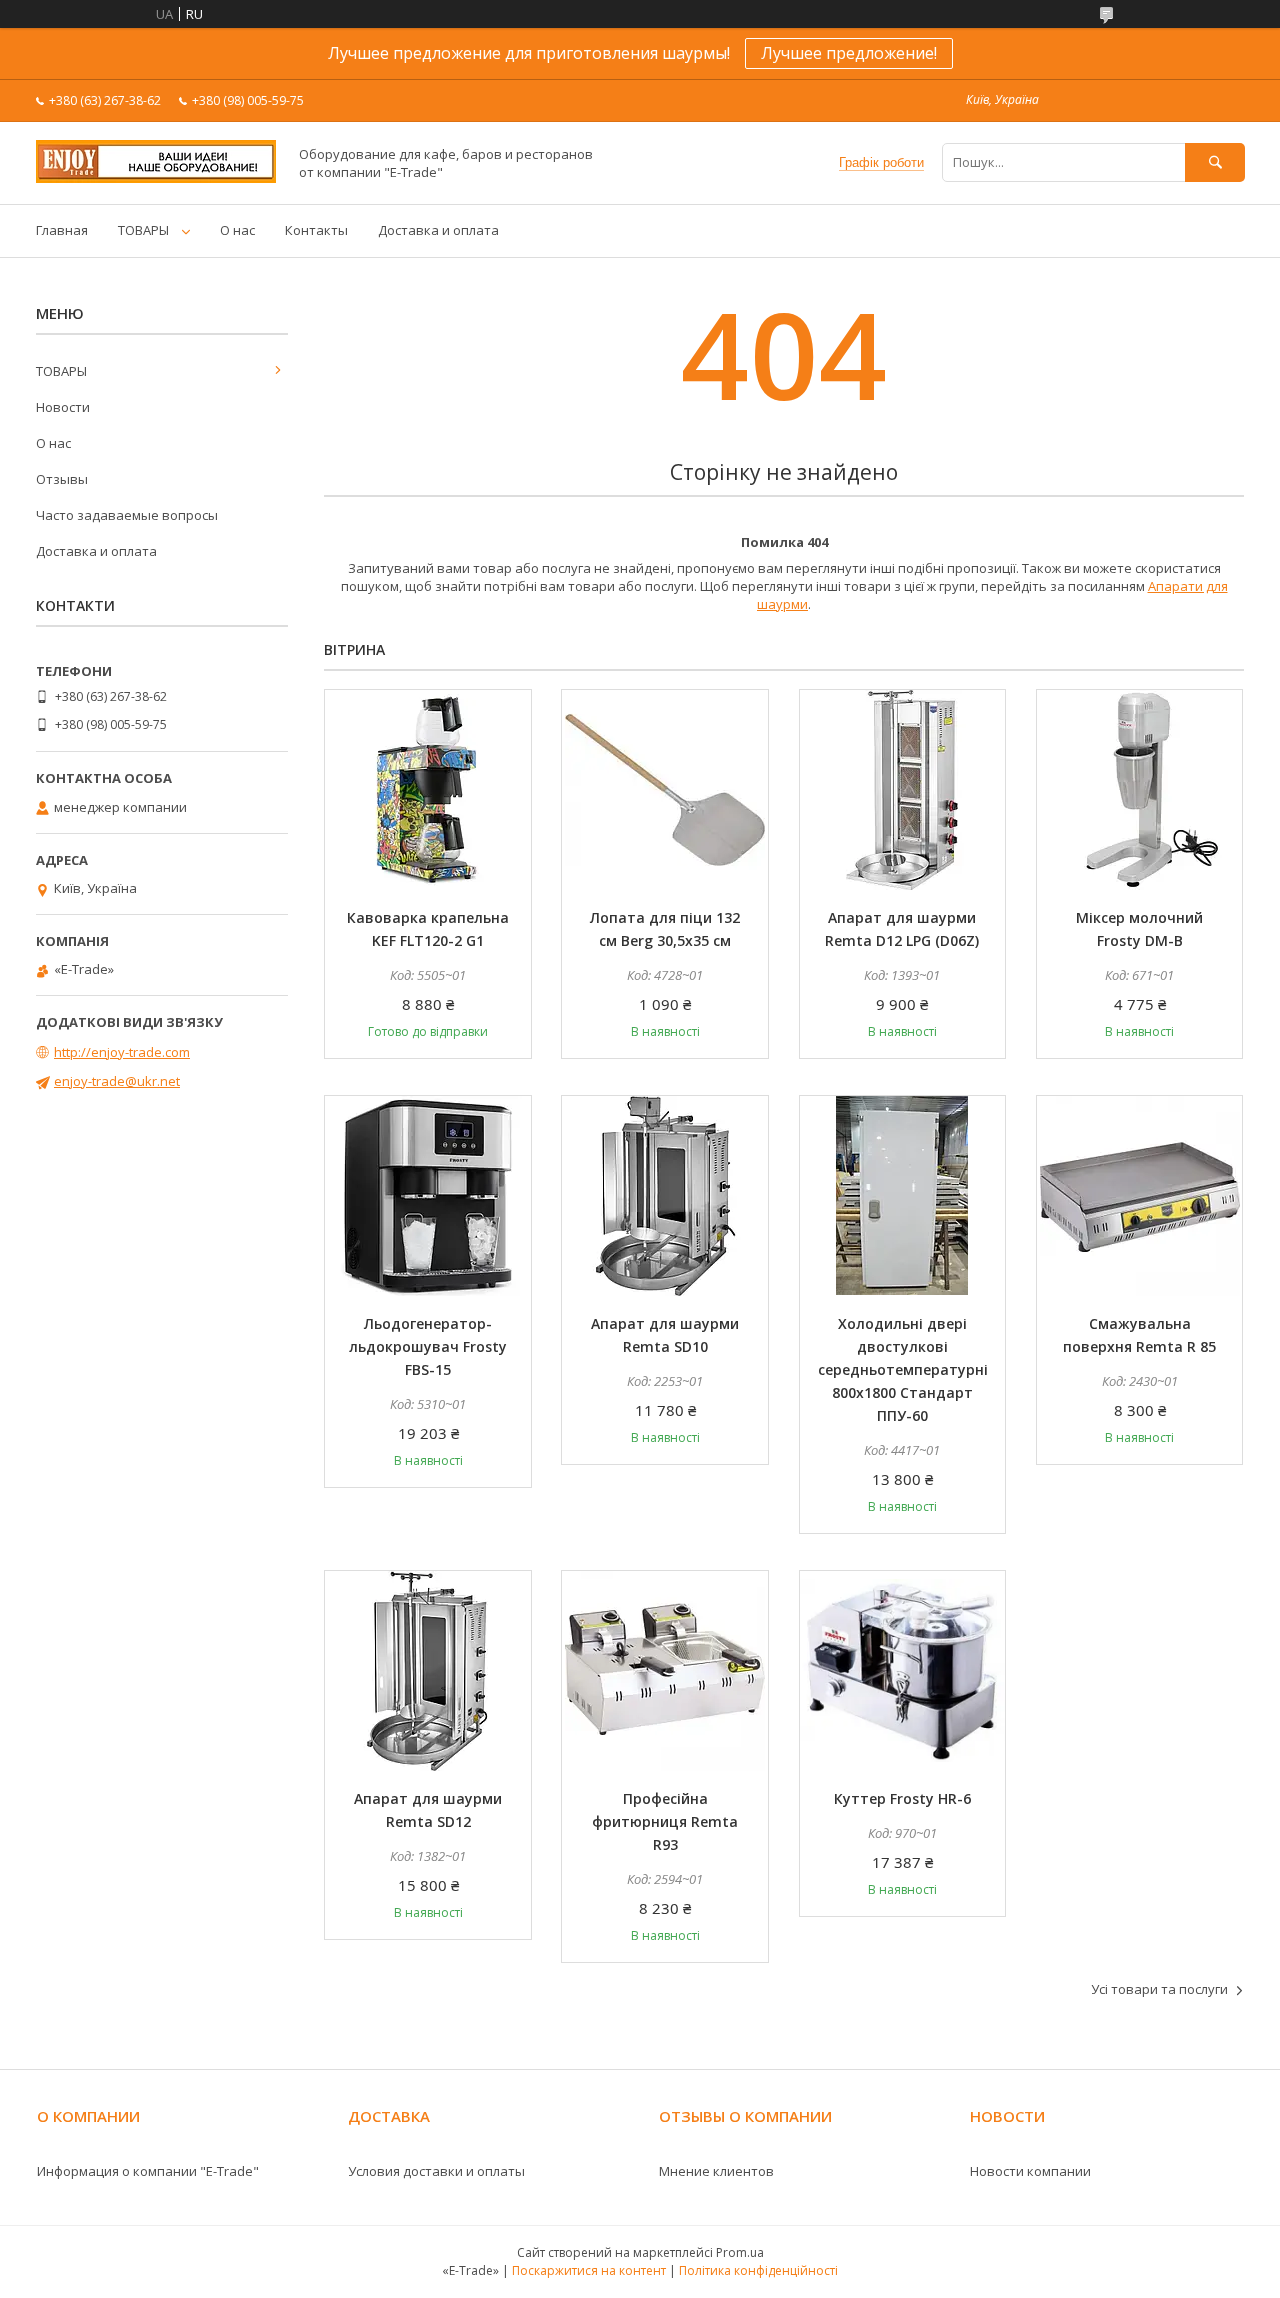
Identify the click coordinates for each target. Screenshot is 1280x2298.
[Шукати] (1215, 162)
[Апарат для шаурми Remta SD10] (665, 1196)
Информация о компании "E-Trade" (148, 2171)
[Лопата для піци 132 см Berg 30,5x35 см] (665, 790)
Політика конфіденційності (758, 2270)
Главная (62, 230)
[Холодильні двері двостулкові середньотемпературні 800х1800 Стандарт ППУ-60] (903, 1196)
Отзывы (62, 479)
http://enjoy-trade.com (122, 1052)
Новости (63, 407)
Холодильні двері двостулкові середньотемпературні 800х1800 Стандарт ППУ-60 (903, 1369)
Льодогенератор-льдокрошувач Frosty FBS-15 (428, 1346)
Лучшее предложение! (849, 53)
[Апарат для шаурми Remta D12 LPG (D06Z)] (903, 790)
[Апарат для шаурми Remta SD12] (428, 1671)
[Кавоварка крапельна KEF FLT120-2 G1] (428, 790)
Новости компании (1030, 2171)
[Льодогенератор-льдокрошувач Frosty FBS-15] (428, 1196)
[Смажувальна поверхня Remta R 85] (1140, 1196)
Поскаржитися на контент (589, 2270)
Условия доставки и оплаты (436, 2171)
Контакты (316, 230)
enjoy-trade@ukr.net (117, 1081)
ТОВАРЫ (143, 230)
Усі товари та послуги (1159, 1989)
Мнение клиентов (716, 2171)
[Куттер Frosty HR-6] (903, 1671)
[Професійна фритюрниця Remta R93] (665, 1671)
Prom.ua (740, 2252)
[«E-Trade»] (156, 178)
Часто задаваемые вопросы (127, 515)
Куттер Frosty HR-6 (902, 1798)
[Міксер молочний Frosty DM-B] (1140, 790)
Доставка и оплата (438, 230)
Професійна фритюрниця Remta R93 (665, 1821)
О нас (237, 230)
